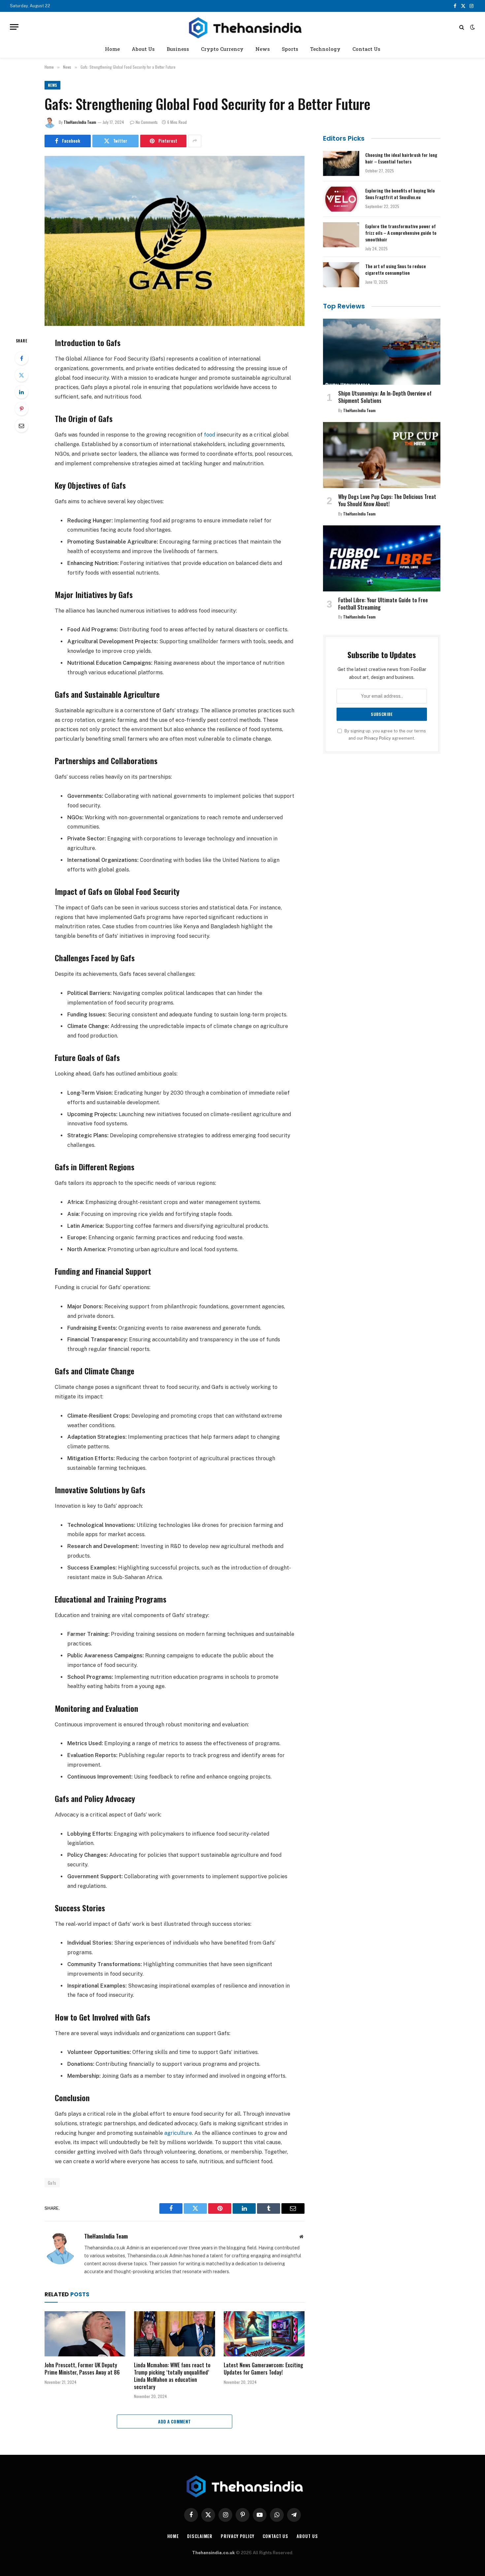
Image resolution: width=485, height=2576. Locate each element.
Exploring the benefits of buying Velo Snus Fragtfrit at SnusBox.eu (400, 194)
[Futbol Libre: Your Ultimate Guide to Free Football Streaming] (382, 558)
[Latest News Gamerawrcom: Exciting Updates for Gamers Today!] (264, 2334)
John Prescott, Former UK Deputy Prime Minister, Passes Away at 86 (82, 2369)
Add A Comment (174, 2421)
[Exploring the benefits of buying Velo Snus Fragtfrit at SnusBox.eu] (341, 199)
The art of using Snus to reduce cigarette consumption (396, 269)
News (263, 49)
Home (112, 49)
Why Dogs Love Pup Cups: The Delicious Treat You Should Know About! (387, 501)
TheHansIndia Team (80, 122)
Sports (290, 49)
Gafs (52, 2183)
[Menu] (14, 27)
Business (178, 49)
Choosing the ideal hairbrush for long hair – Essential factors (401, 158)
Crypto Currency (222, 49)
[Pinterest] (21, 409)
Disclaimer (200, 2536)
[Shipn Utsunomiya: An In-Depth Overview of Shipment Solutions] (382, 352)
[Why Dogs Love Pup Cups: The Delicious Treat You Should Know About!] (382, 455)
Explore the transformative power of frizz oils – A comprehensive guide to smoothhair (401, 233)
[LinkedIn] (21, 392)
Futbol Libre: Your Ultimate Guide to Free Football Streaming (383, 604)
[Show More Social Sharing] (195, 141)
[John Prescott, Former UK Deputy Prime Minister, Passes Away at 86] (85, 2334)
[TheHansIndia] (242, 27)
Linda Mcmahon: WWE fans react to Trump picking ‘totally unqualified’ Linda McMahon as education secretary (172, 2376)
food (210, 435)
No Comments (147, 122)
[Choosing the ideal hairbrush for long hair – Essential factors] (341, 163)
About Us (143, 49)
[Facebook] (21, 358)
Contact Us (366, 49)
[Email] (21, 426)
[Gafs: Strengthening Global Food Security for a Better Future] (175, 241)
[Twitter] (21, 375)
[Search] (462, 27)
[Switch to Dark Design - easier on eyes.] (472, 27)
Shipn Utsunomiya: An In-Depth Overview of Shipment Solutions (385, 397)
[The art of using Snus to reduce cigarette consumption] (341, 275)
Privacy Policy (378, 738)
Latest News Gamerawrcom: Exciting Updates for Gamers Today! (263, 2369)
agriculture (178, 2133)
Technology (325, 49)
